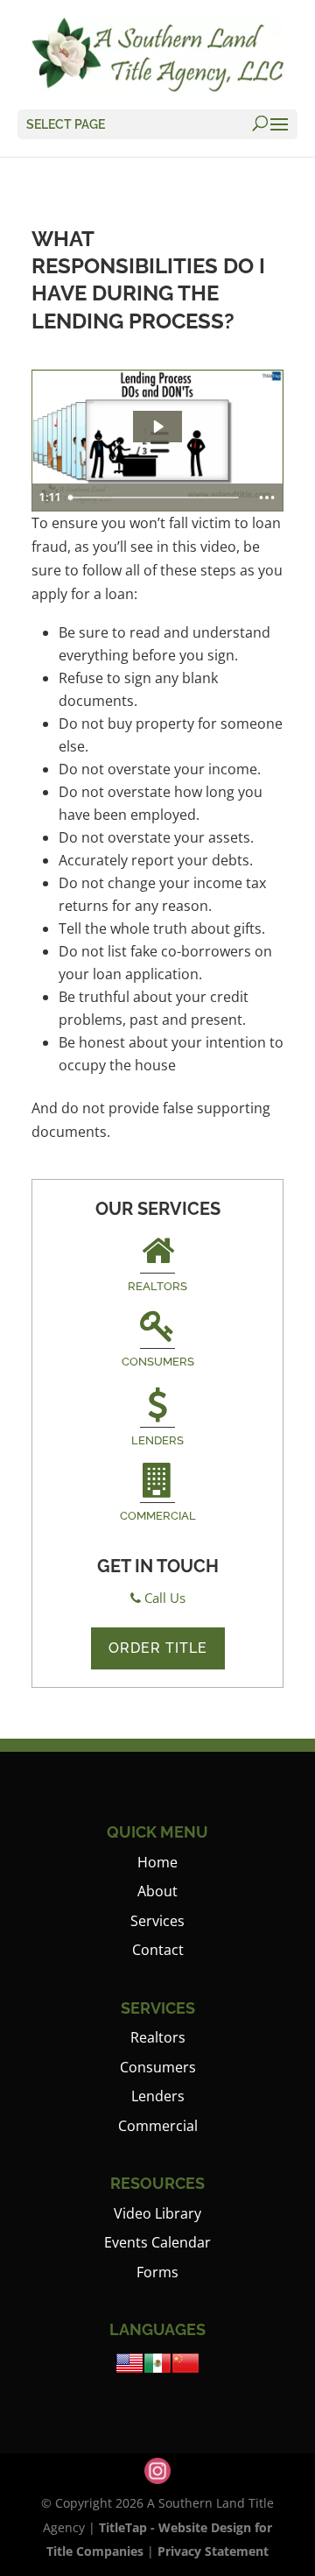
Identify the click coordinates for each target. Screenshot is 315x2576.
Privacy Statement (213, 2551)
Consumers (158, 1362)
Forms (157, 2272)
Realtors (157, 1286)
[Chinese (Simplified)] (185, 2372)
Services (157, 1921)
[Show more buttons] (267, 498)
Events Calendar (157, 2242)
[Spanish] (157, 2372)
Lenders (157, 1440)
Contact (158, 1950)
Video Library (157, 2213)
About (157, 1891)
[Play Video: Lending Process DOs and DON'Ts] (157, 427)
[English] (129, 2372)
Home (157, 1862)
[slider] (156, 498)
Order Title (158, 1648)
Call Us (165, 1598)
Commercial (158, 1516)
